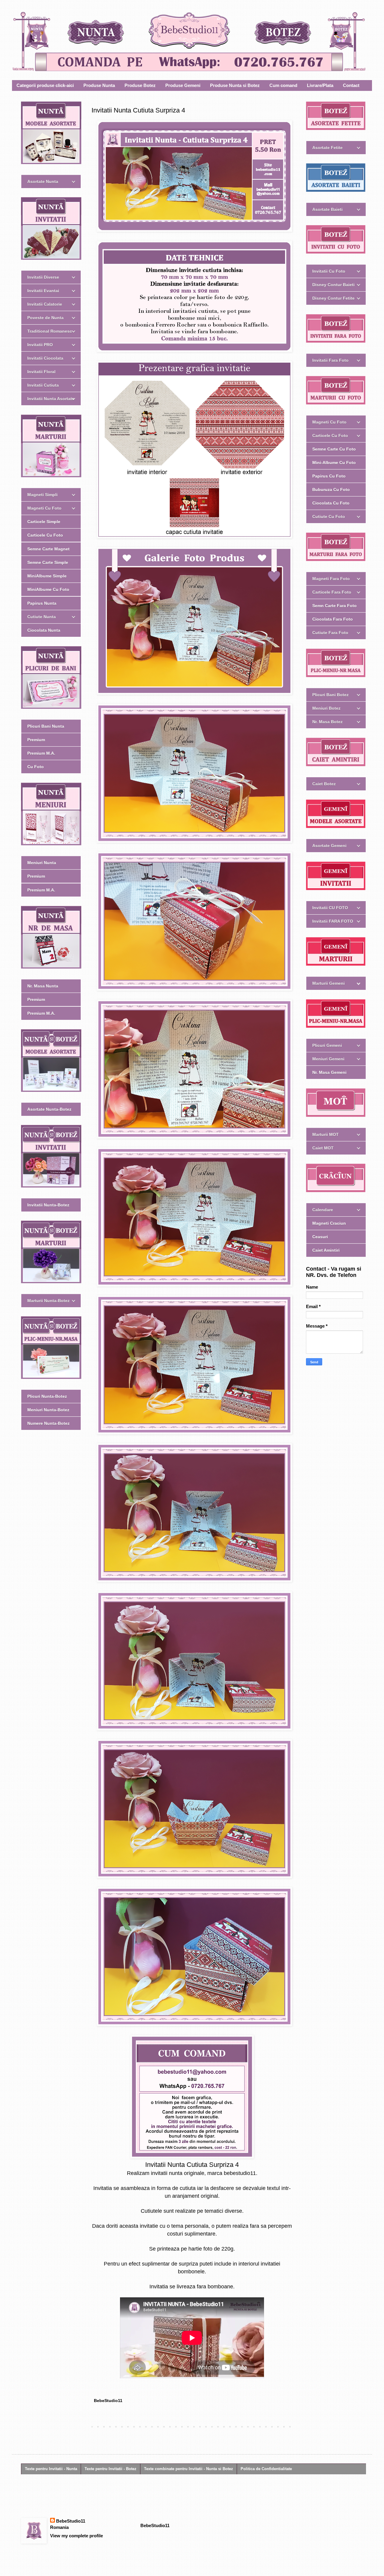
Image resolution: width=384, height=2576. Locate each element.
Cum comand (283, 85)
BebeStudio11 (71, 2521)
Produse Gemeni (183, 85)
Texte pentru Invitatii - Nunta (51, 2469)
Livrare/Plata (320, 85)
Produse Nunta (99, 85)
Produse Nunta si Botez (235, 85)
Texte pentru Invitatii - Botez (111, 2469)
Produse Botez (140, 85)
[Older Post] (291, 2427)
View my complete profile (76, 2536)
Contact (351, 85)
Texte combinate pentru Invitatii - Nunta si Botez (189, 2469)
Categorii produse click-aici (45, 85)
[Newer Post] (93, 2427)
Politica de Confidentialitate (266, 2469)
